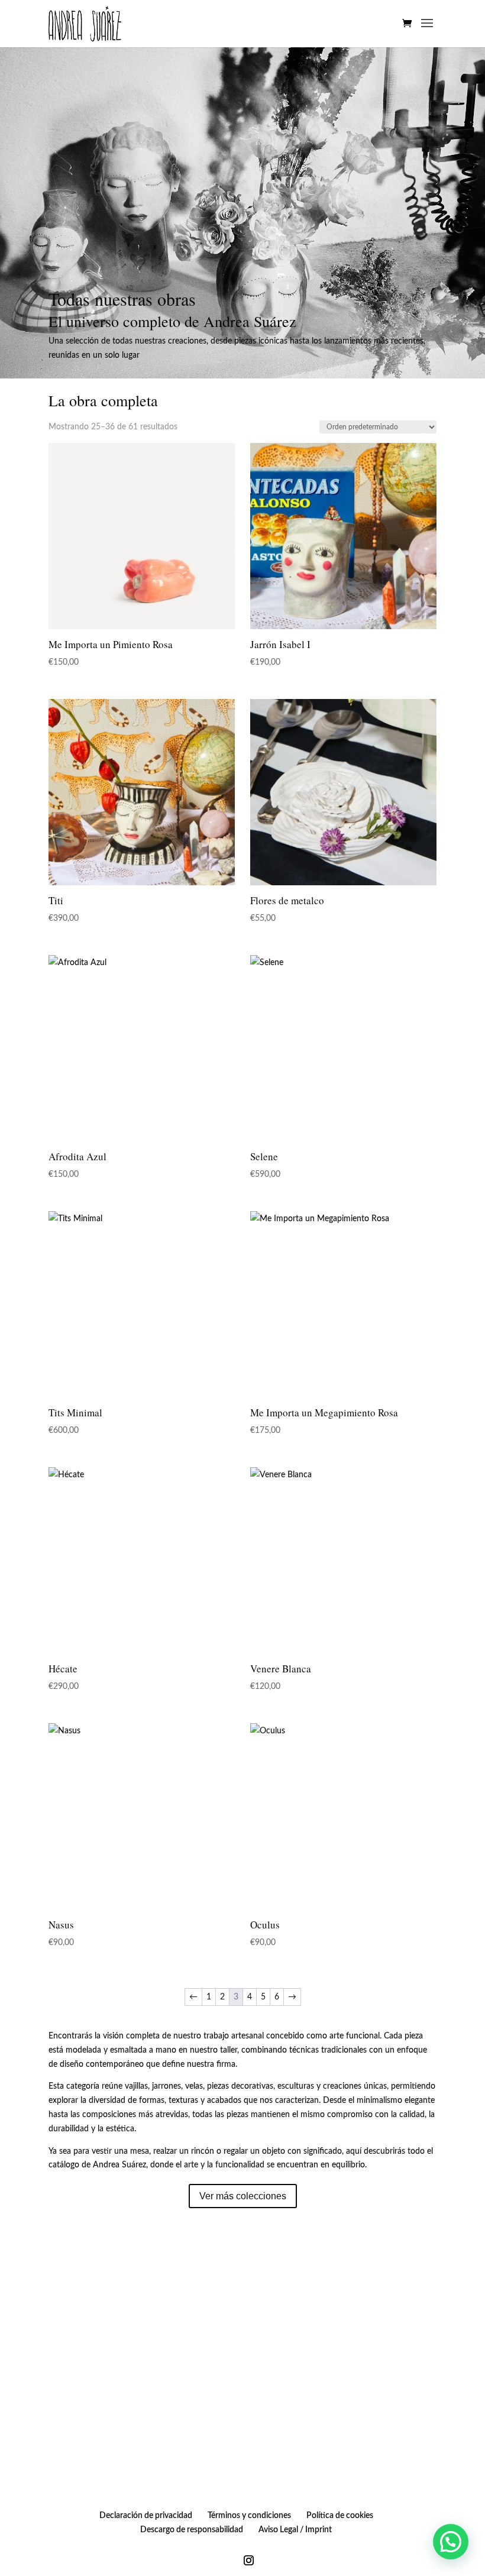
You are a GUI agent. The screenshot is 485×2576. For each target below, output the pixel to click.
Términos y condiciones (249, 2516)
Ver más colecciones (243, 2196)
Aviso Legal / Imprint (295, 2530)
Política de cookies (340, 2516)
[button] (451, 2542)
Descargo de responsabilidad (192, 2530)
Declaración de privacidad (146, 2516)
